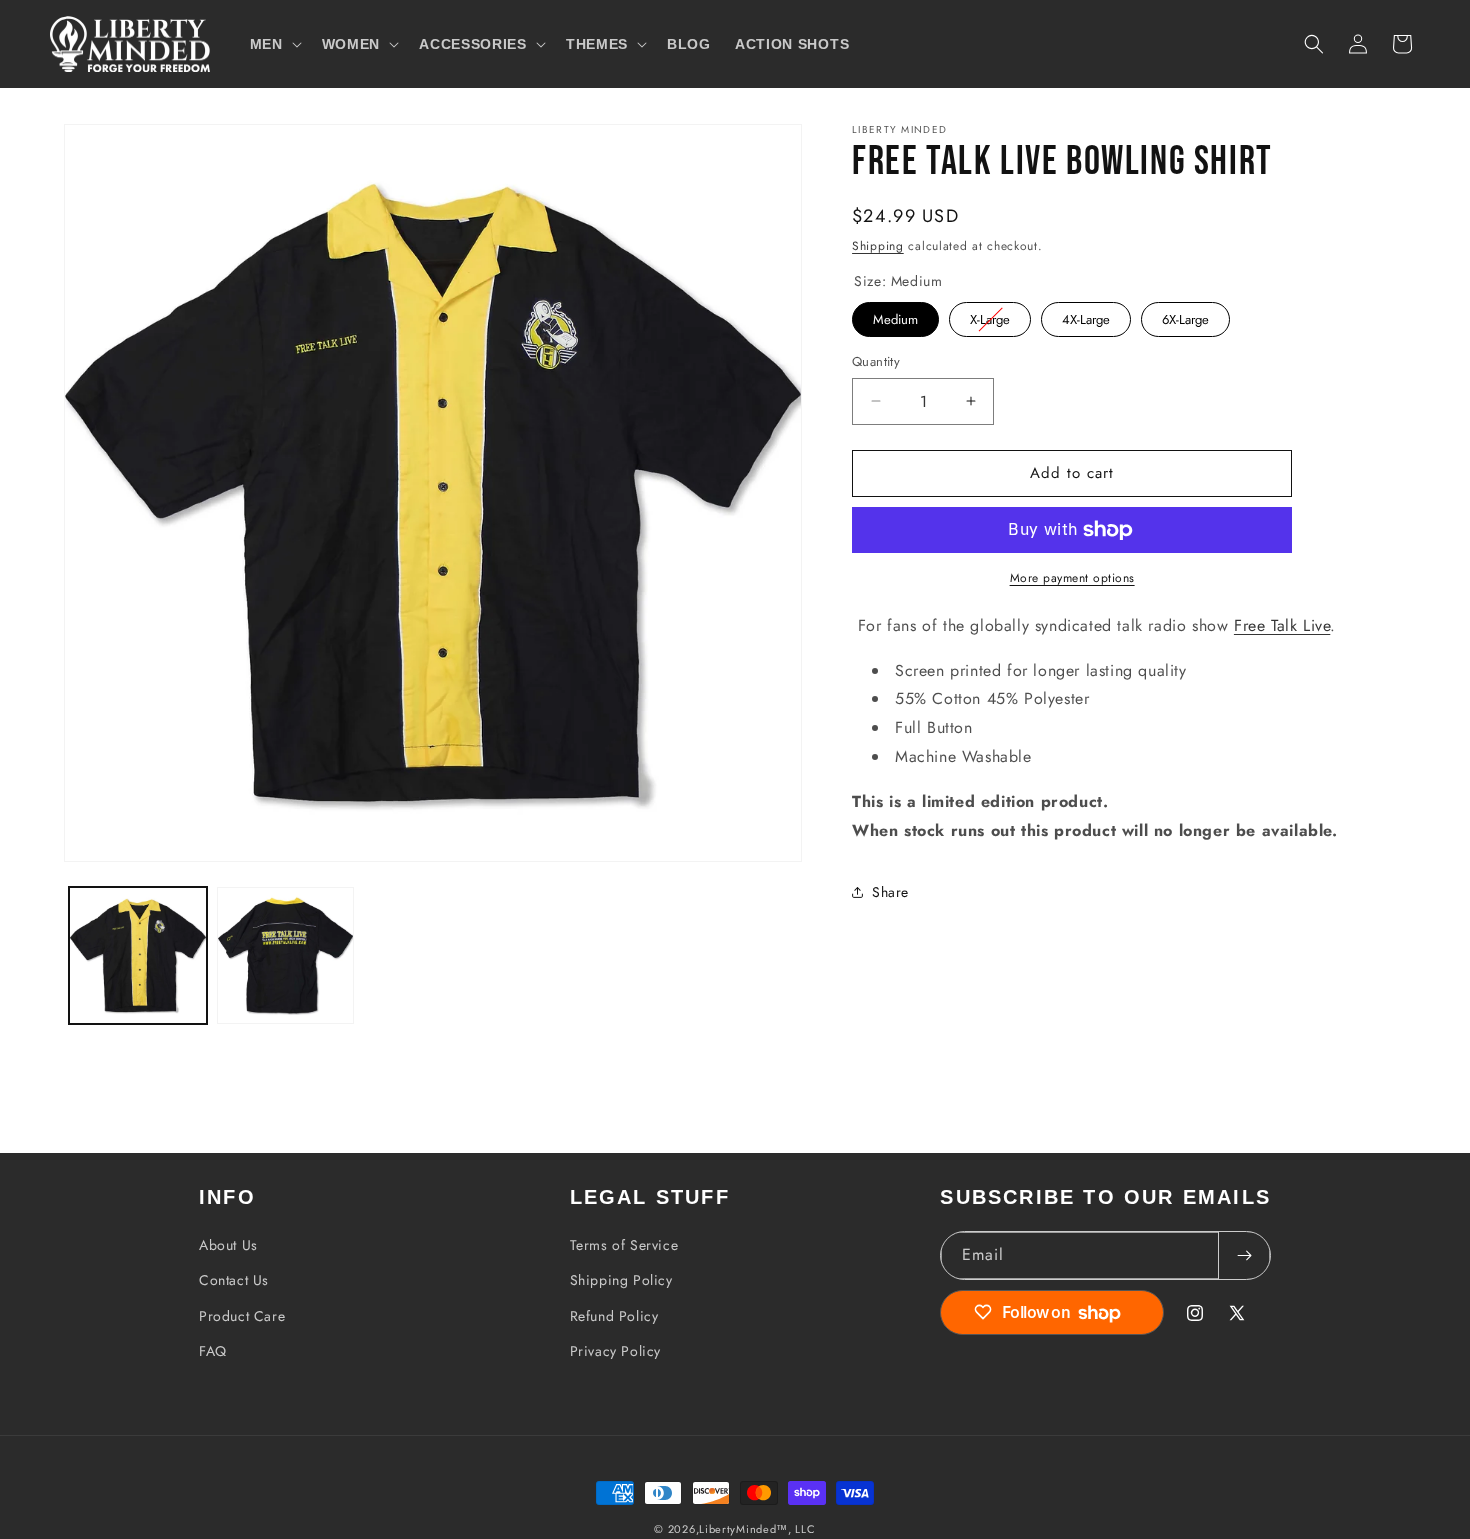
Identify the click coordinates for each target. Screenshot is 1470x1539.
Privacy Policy (615, 1351)
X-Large (990, 315)
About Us (228, 1245)
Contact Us (234, 1280)
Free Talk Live (1282, 625)
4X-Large (1086, 315)
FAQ (213, 1351)
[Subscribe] (1243, 1255)
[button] (274, 44)
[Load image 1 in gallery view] (138, 956)
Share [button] (890, 892)
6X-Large (1186, 315)
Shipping (878, 246)
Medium (896, 315)
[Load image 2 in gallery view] (286, 956)
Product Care (242, 1316)
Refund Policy (614, 1316)
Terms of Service (624, 1245)
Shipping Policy (621, 1280)
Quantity (876, 361)
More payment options (1072, 578)
